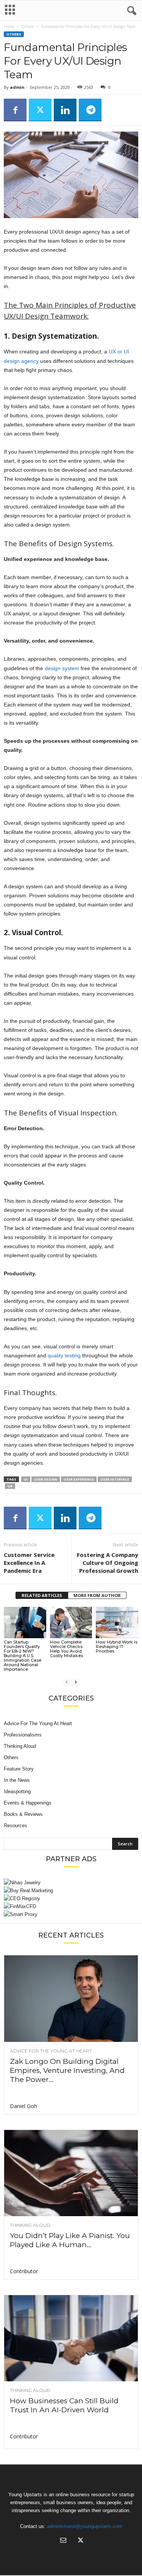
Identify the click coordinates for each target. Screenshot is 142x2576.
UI (26, 1479)
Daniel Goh (23, 2106)
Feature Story (19, 1769)
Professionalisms (23, 1735)
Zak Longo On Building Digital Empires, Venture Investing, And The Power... (67, 2070)
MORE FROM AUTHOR (97, 1595)
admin (17, 87)
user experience (79, 1479)
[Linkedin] (65, 110)
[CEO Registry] (71, 1898)
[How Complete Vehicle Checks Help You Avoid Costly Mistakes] (71, 1623)
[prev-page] (67, 1682)
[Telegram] (90, 110)
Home (9, 26)
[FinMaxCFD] (71, 1906)
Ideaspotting (17, 1791)
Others (27, 26)
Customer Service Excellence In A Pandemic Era (29, 1563)
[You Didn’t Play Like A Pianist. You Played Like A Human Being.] (71, 2173)
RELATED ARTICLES (42, 1595)
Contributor (24, 2271)
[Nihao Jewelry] (71, 1883)
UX (10, 1486)
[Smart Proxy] (71, 1914)
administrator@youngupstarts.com (85, 2526)
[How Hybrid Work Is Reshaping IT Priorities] (117, 1623)
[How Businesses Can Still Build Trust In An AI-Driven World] (71, 2338)
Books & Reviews (23, 1814)
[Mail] (63, 2541)
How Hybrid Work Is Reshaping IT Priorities (117, 1647)
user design (46, 1479)
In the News (17, 1780)
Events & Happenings (28, 1803)
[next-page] (76, 1682)
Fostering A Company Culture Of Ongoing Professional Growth (108, 1563)
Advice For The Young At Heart (38, 1723)
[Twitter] (40, 110)
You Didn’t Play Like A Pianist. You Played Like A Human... (70, 2240)
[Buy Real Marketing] (71, 1891)
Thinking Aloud (20, 1746)
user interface (115, 1479)
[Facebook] (15, 110)
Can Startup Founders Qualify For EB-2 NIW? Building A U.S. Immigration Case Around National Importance (23, 1656)
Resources (16, 1826)
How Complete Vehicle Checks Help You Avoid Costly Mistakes (66, 1649)
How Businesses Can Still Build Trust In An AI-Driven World (64, 2405)
